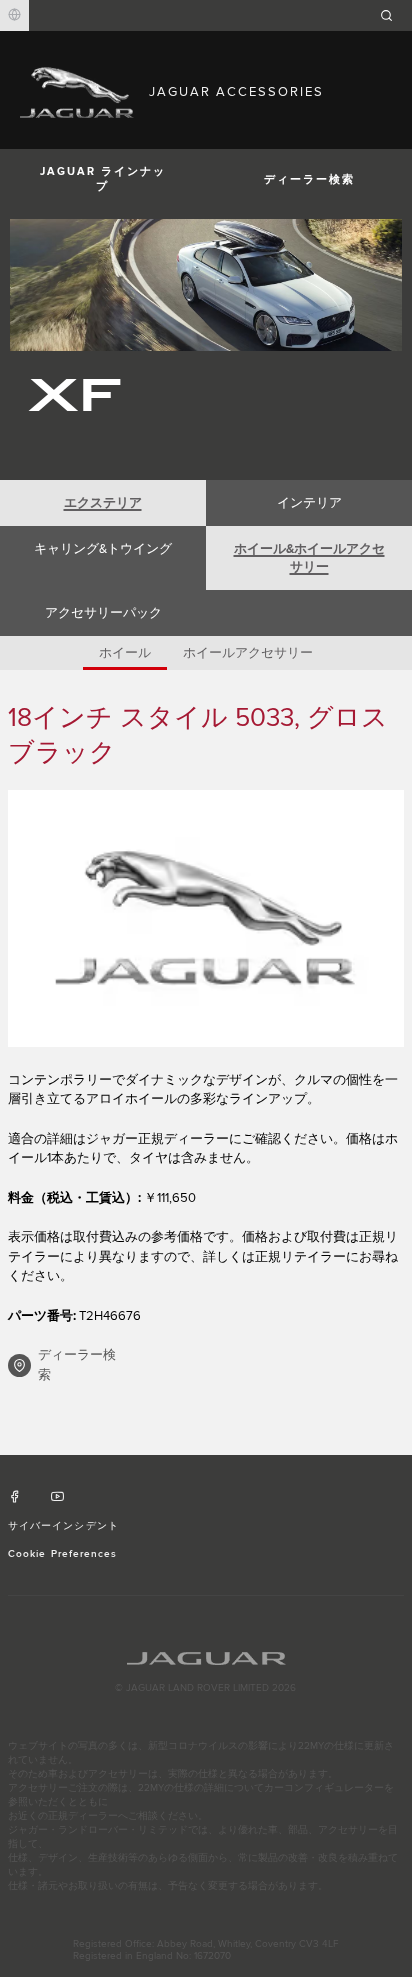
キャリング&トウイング (103, 549)
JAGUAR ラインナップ (103, 179)
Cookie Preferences (62, 1554)
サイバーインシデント (63, 1526)
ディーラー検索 (309, 179)
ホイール (125, 653)
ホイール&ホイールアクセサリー (309, 558)
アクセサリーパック (103, 613)
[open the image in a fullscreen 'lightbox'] (206, 918)
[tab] (103, 503)
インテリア (309, 503)
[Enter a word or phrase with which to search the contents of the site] (393, 15)
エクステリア (103, 503)
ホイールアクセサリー (248, 653)
